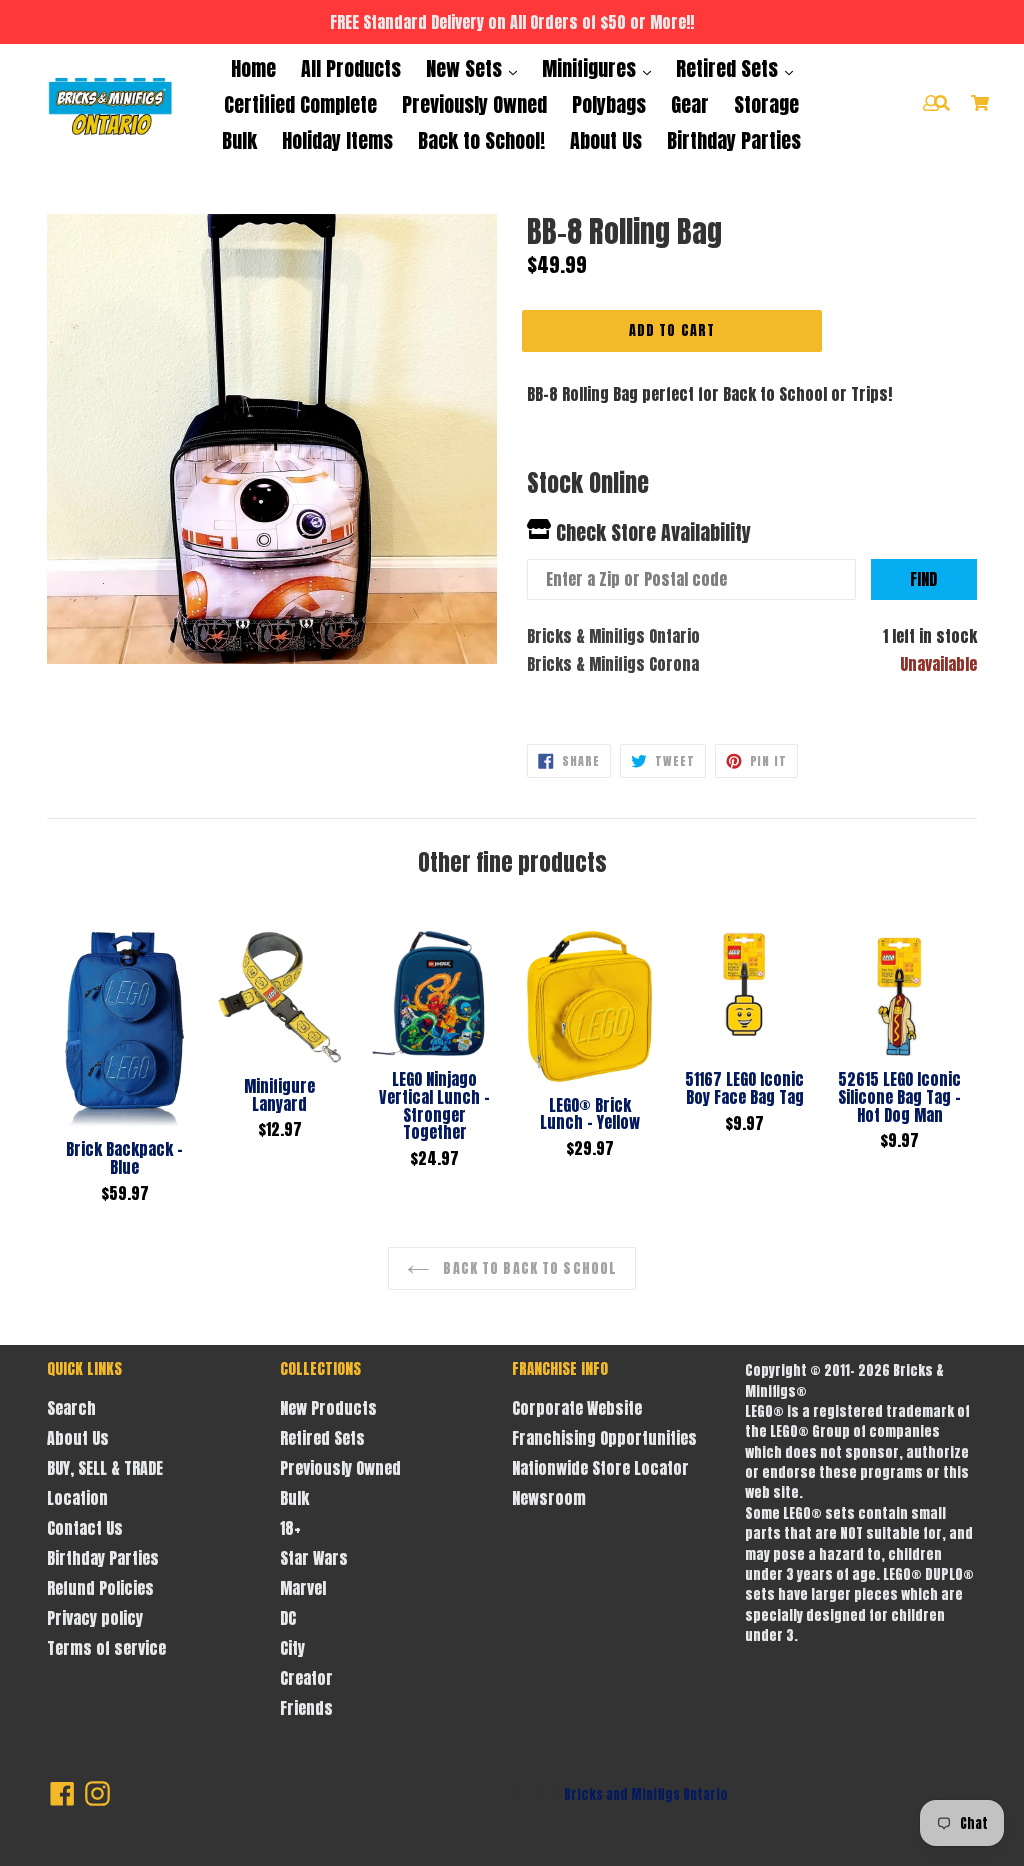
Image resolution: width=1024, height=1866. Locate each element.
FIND (923, 579)
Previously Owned (474, 104)
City (292, 1648)
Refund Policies (100, 1588)
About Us (606, 140)
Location (77, 1498)
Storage (766, 104)
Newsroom (549, 1498)
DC (288, 1618)
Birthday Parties (734, 140)
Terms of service (106, 1648)
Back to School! (481, 140)
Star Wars (314, 1558)
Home (253, 68)
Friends (306, 1708)
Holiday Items (337, 140)
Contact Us (85, 1528)
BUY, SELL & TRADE (105, 1468)
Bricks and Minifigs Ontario (646, 1794)
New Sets (466, 68)
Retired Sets (729, 68)
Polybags (609, 104)
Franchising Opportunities (604, 1438)
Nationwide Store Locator (600, 1468)
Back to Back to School (528, 1268)
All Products (351, 68)
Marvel (303, 1588)
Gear (690, 104)
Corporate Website (577, 1408)
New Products (328, 1408)
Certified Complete (300, 104)
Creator (306, 1678)
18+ (290, 1528)
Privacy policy (95, 1618)
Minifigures (591, 68)
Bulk (239, 140)
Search (71, 1408)
